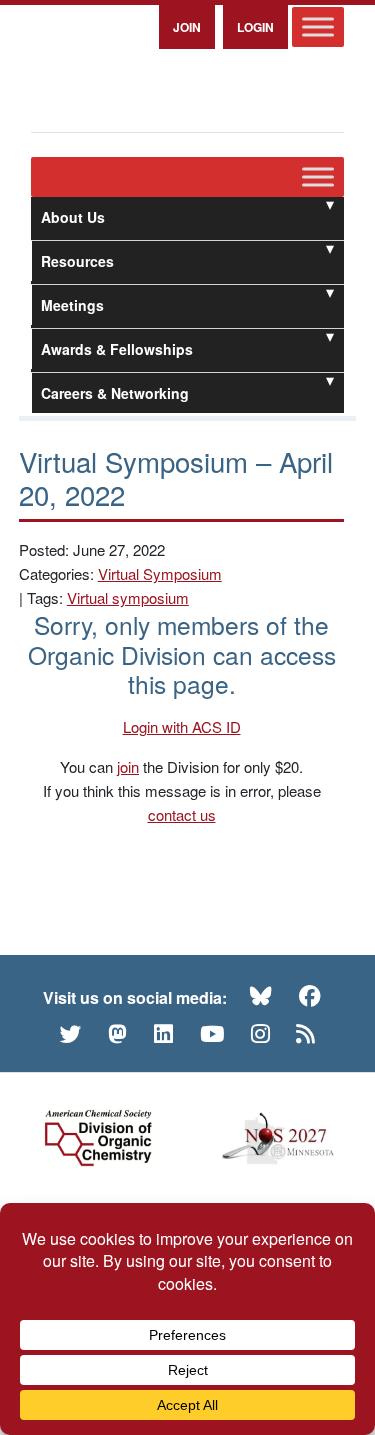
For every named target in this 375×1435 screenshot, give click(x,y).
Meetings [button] (72, 305)
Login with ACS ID (182, 726)
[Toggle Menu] (318, 27)
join (128, 766)
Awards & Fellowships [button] (117, 349)
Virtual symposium (128, 597)
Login (255, 27)
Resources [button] (77, 261)
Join (187, 27)
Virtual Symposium (160, 573)
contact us (182, 814)
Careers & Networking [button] (115, 393)
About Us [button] (73, 217)
